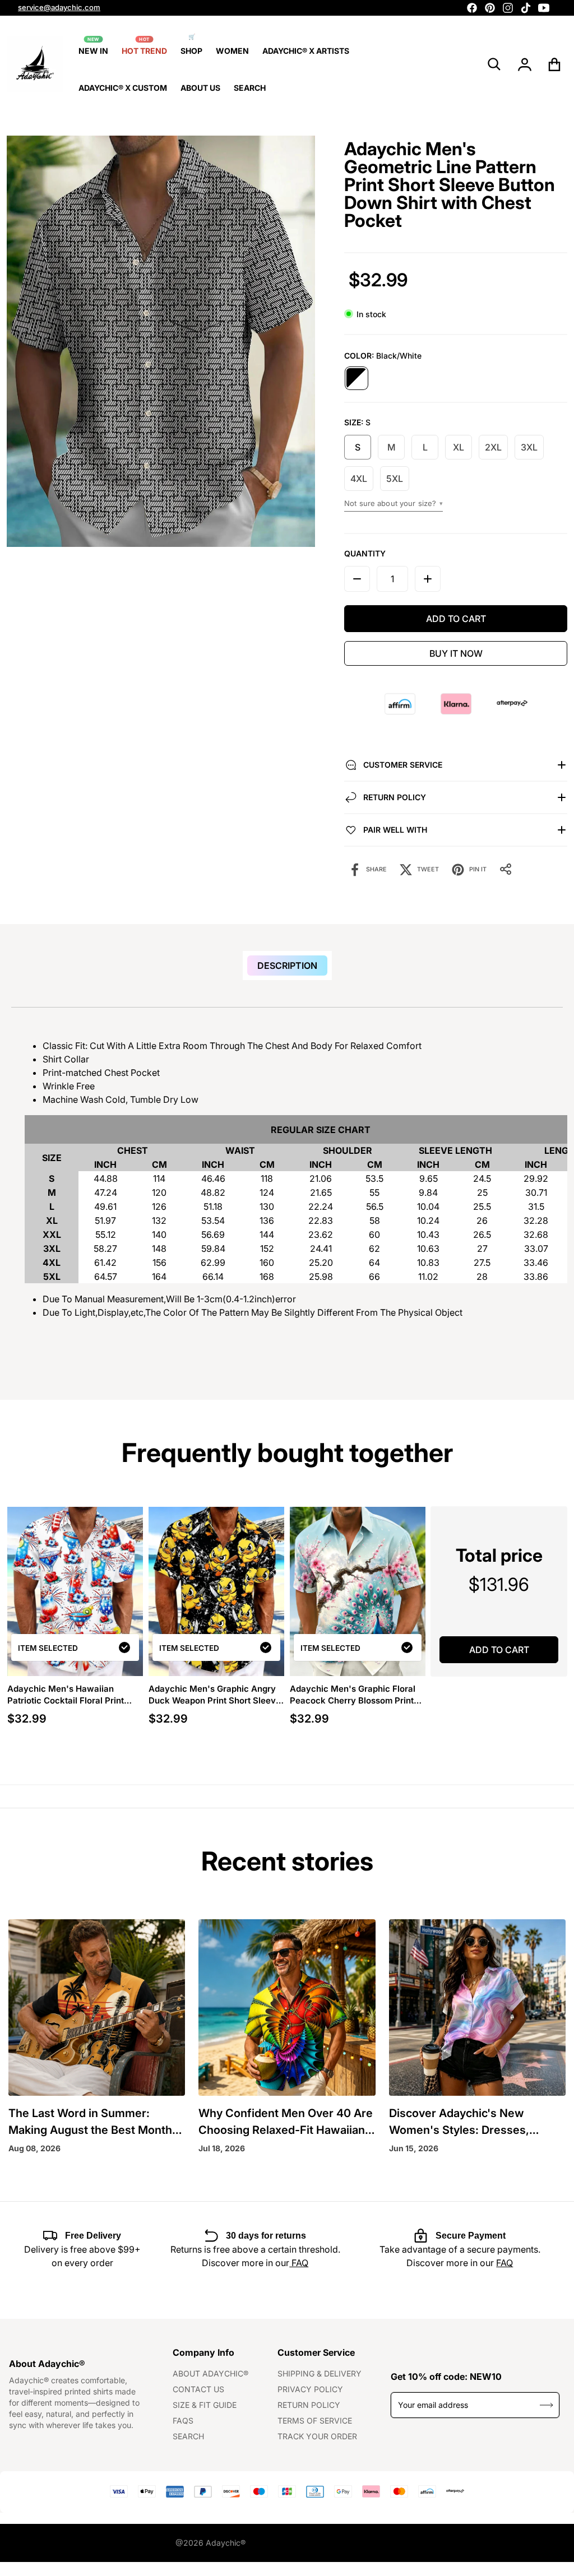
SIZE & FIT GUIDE (205, 2405)
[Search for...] (494, 64)
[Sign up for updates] (547, 2405)
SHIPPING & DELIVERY (320, 2373)
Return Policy (395, 797)
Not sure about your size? (394, 503)
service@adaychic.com (59, 7)
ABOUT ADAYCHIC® (210, 2373)
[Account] (525, 64)
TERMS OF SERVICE (315, 2420)
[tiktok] (526, 8)
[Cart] (555, 64)
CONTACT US (198, 2389)
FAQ (299, 2263)
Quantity (365, 553)
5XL (395, 479)
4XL (359, 479)
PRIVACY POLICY (310, 2389)
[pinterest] (490, 8)
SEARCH (188, 2436)
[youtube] (544, 8)
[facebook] (472, 8)
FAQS (183, 2420)
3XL (529, 447)
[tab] (287, 966)
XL (459, 447)
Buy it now (456, 653)
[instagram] (508, 8)
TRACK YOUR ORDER (317, 2436)
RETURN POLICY (309, 2405)
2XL (493, 447)
